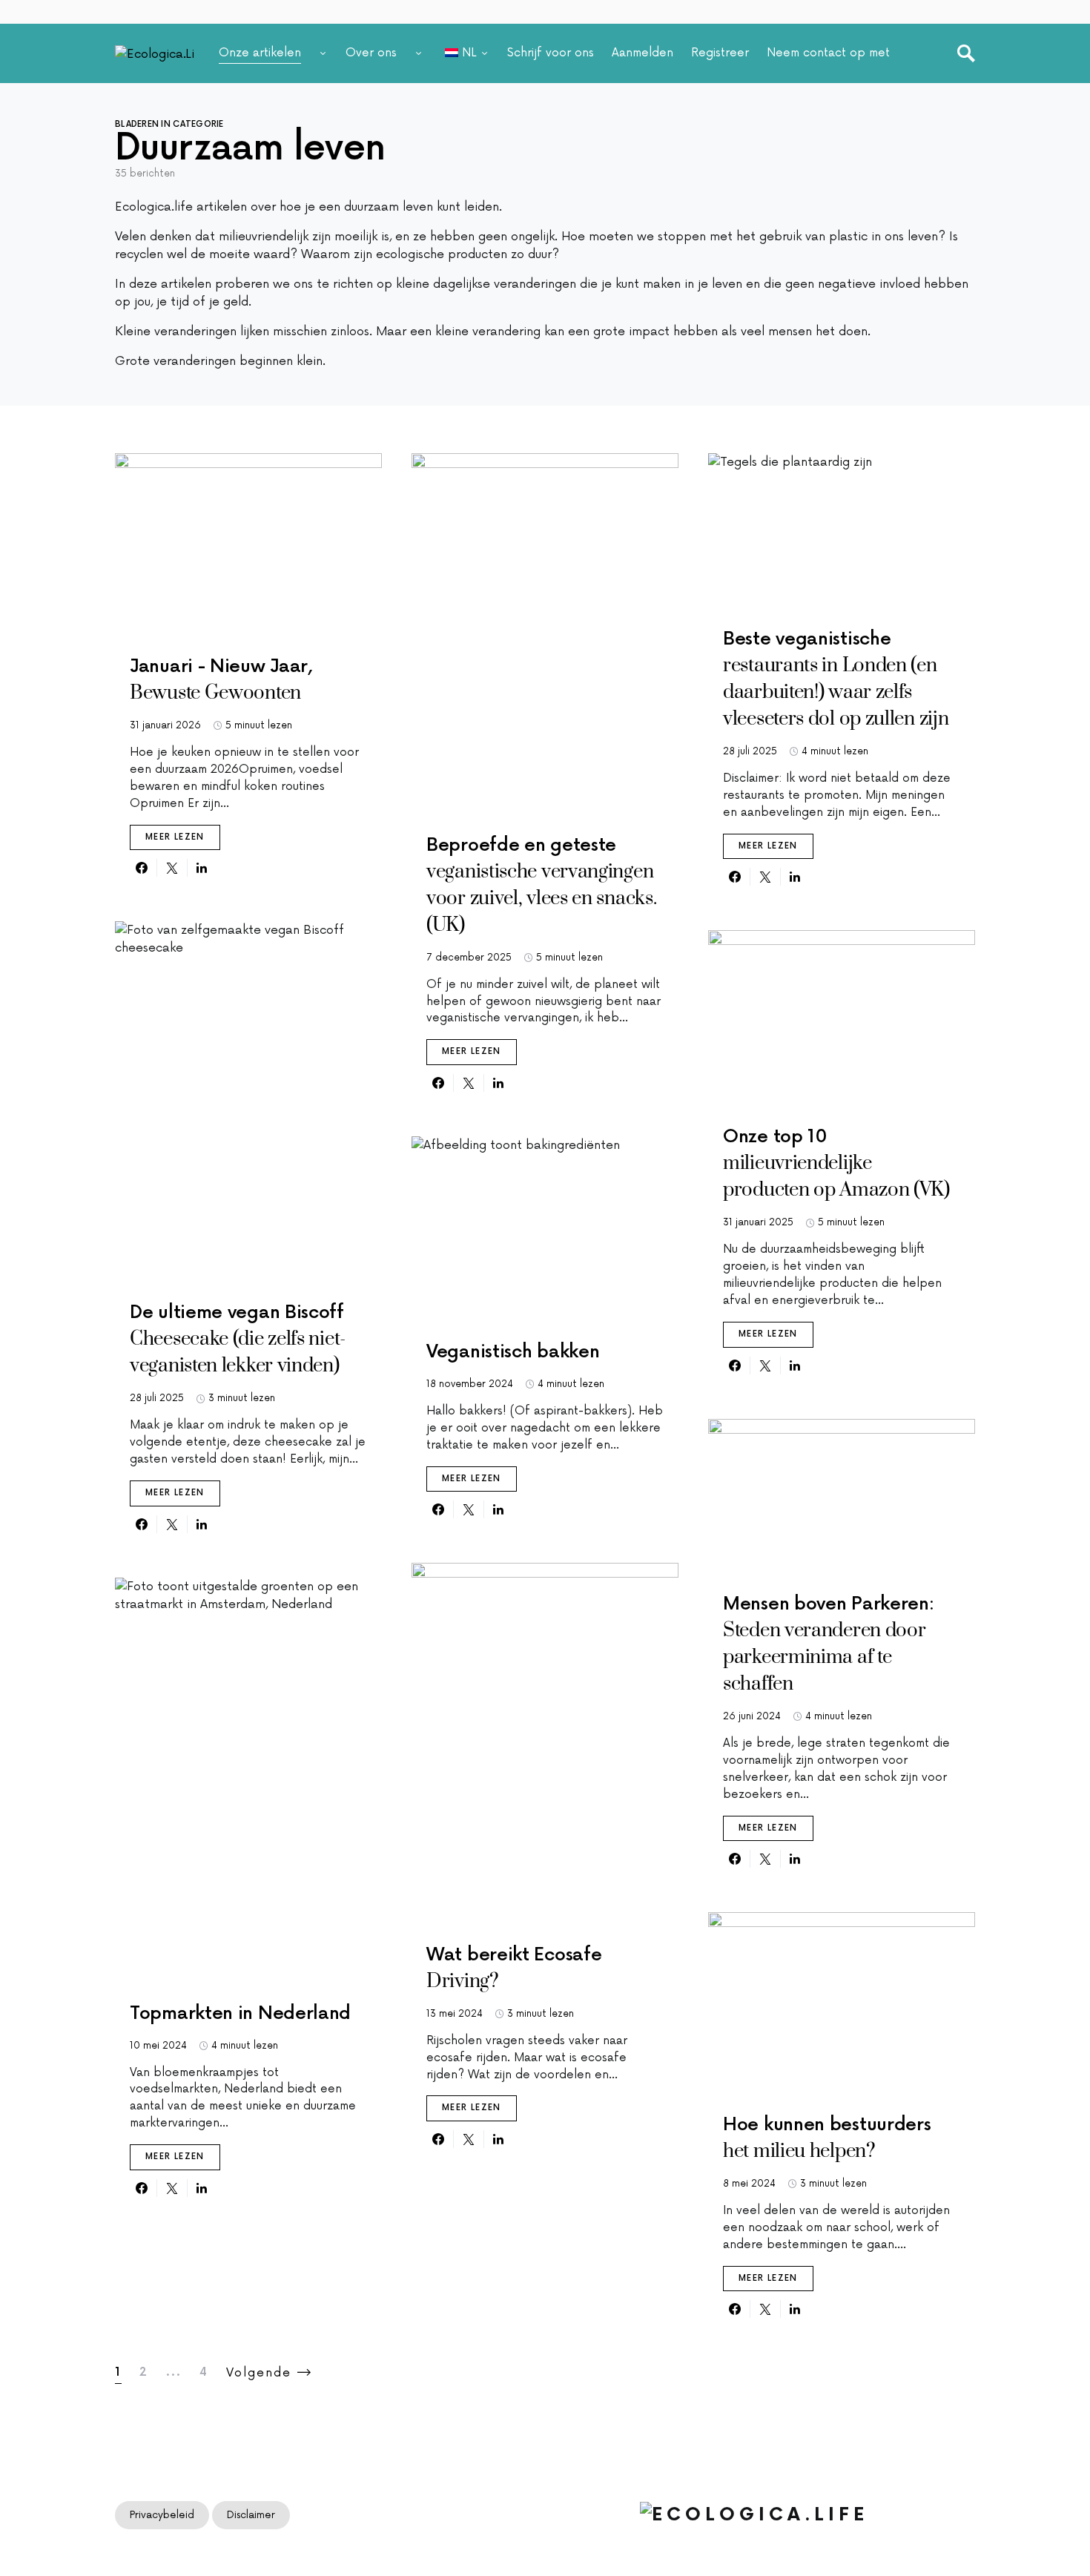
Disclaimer (251, 2515)
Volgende (259, 2373)
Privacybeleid (162, 2515)
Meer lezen (175, 837)
